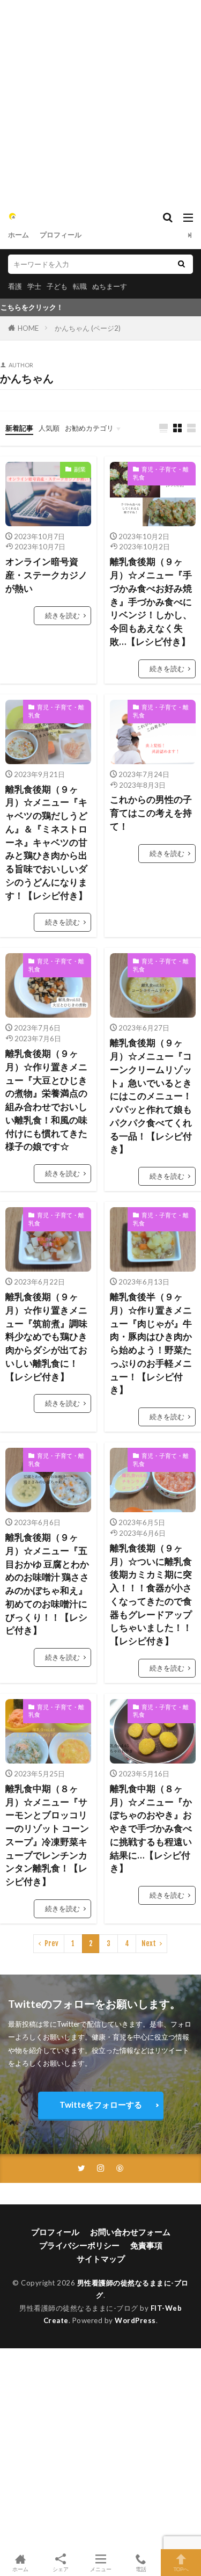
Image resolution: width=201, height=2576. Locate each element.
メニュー (101, 2569)
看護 (15, 286)
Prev (51, 1943)
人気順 (49, 428)
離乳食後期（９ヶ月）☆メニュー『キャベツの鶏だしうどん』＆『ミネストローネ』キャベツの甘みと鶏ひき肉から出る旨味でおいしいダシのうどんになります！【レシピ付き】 (46, 843)
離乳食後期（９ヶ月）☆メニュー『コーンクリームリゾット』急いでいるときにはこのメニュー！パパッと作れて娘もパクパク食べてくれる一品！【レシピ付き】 (151, 1096)
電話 (141, 2569)
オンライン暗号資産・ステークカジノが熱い (46, 575)
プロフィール (61, 235)
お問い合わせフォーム (130, 2232)
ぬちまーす (110, 286)
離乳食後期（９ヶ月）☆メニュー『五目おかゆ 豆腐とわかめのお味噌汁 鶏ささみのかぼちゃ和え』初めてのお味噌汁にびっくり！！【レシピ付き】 (47, 1584)
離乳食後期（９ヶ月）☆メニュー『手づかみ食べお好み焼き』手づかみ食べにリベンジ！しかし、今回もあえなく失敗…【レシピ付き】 (151, 602)
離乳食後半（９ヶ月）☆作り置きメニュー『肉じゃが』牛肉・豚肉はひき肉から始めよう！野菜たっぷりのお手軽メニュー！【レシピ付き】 (151, 1343)
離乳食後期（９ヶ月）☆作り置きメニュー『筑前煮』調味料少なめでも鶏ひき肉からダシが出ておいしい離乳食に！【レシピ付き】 (46, 1337)
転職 (80, 286)
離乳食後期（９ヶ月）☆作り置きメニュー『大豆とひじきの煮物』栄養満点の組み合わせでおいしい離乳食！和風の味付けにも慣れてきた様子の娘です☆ (46, 1100)
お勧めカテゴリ (89, 428)
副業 (80, 469)
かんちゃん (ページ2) (88, 328)
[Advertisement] (100, 101)
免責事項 (146, 2245)
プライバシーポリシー (79, 2245)
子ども (57, 286)
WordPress (135, 2320)
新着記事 (19, 428)
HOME (28, 328)
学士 (34, 286)
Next (149, 1943)
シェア (61, 2569)
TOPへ (181, 2569)
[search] (181, 264)
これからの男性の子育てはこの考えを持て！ (151, 813)
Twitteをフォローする (101, 2105)
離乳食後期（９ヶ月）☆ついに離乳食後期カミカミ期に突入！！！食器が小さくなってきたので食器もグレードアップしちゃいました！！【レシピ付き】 (151, 1595)
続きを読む (62, 615)
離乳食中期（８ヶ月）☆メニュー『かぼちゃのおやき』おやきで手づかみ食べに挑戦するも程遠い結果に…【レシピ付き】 (151, 1829)
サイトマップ (101, 2259)
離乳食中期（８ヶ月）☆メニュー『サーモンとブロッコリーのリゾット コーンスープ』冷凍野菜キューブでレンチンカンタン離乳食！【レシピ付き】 (47, 1835)
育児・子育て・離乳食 (161, 473)
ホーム (18, 235)
